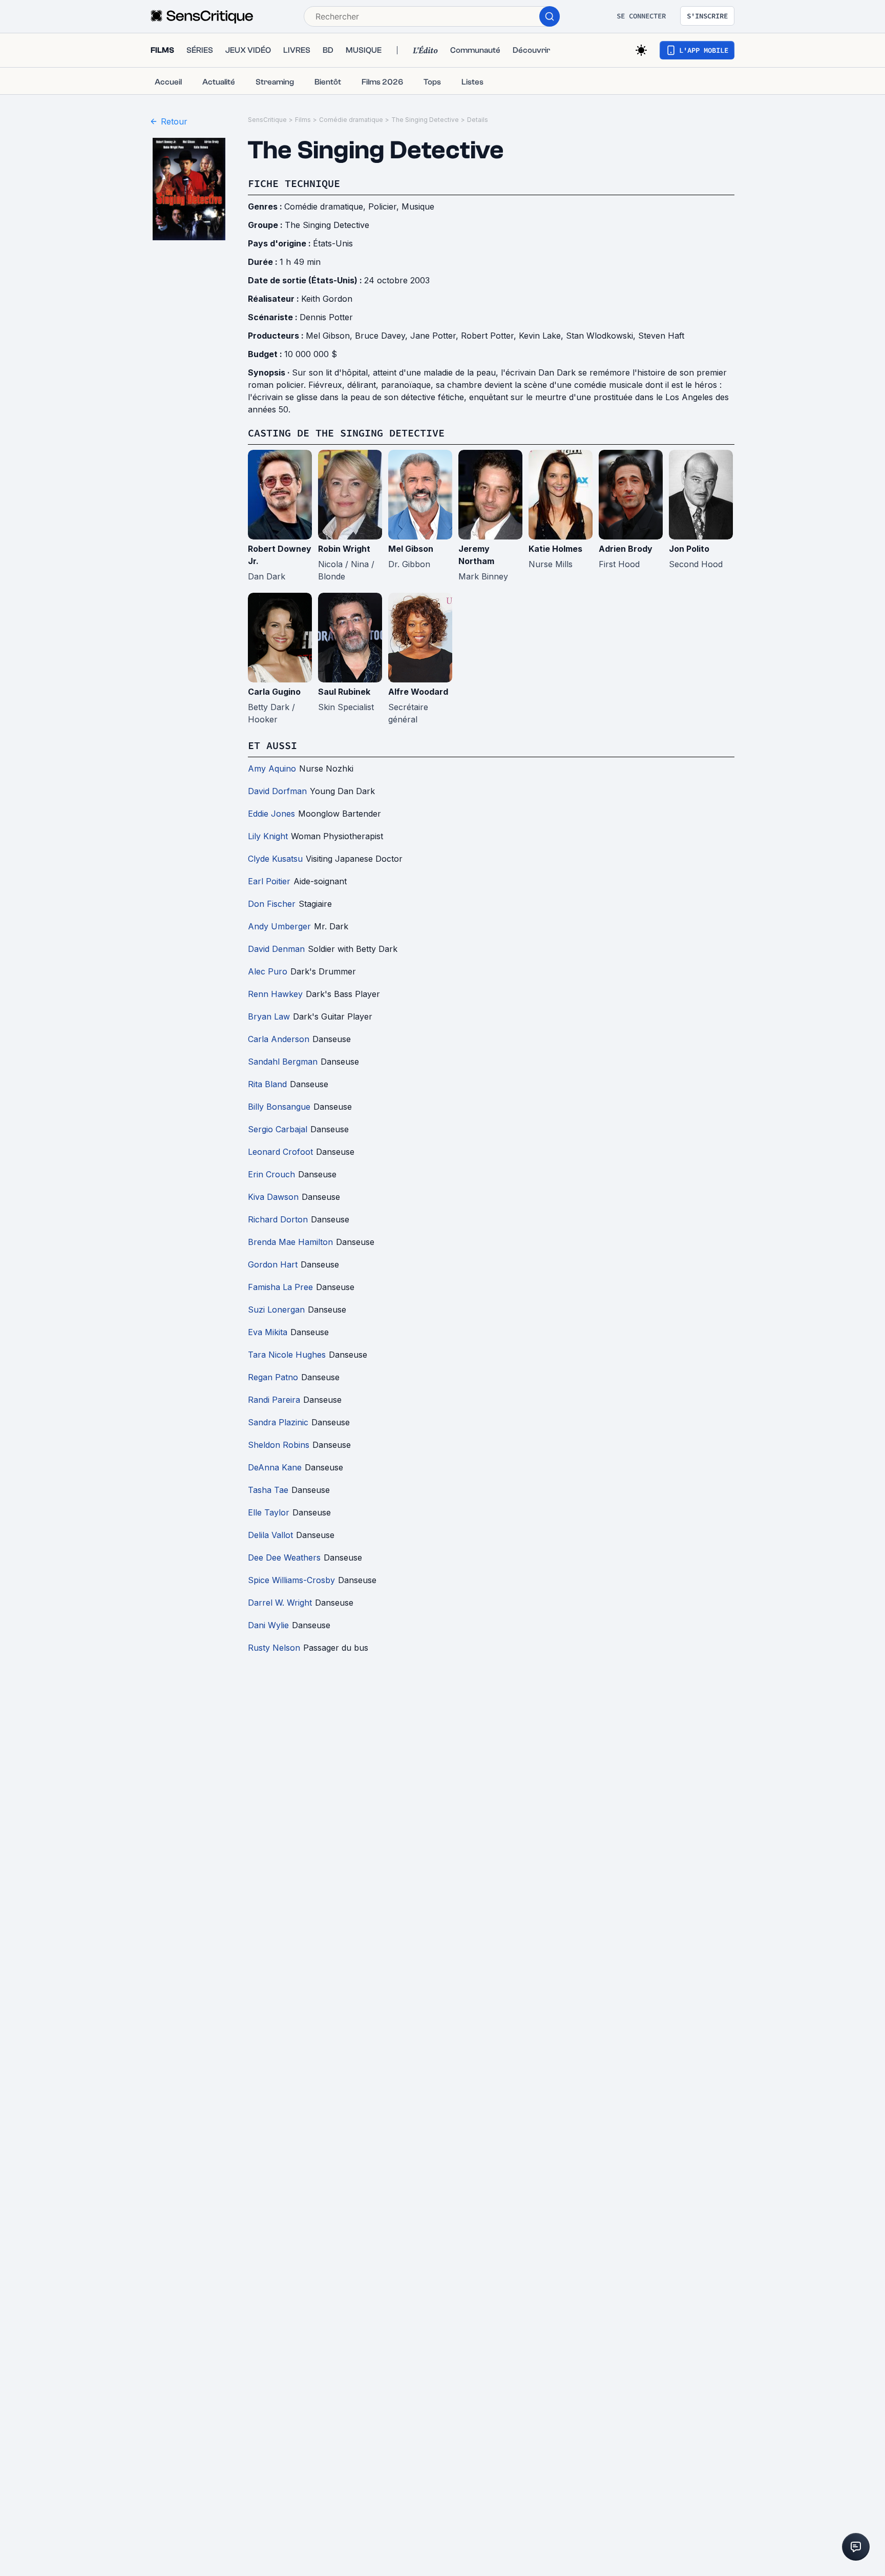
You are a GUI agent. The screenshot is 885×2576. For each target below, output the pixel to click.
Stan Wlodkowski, (602, 336)
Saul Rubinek (344, 692)
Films (303, 120)
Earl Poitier (269, 881)
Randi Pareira (274, 1400)
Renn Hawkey (275, 994)
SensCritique (267, 120)
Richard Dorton (278, 1219)
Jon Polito (689, 549)
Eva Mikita (268, 1332)
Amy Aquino (272, 768)
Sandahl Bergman (283, 1062)
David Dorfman (277, 791)
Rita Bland (267, 1084)
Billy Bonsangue (279, 1107)
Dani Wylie (268, 1625)
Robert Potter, (490, 336)
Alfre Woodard (418, 692)
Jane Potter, (436, 336)
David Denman (276, 949)
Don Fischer (272, 904)
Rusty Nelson (274, 1648)
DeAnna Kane (275, 1467)
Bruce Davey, (383, 336)
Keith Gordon (327, 299)
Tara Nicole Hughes (287, 1355)
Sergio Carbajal (278, 1129)
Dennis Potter (326, 317)
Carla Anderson (279, 1039)
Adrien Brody (626, 549)
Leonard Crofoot (280, 1152)
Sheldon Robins (279, 1445)
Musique (418, 206)
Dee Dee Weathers (284, 1557)
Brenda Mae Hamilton (290, 1242)
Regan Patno (273, 1377)
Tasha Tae (268, 1490)
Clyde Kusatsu (275, 859)
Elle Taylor (269, 1512)
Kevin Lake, (542, 336)
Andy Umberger (279, 926)
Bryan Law (269, 1016)
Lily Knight (268, 836)
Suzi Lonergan (276, 1310)
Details (478, 120)
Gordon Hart (273, 1264)
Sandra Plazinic (278, 1422)
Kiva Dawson (273, 1197)
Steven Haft (661, 336)
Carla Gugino (274, 692)
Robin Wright (344, 549)
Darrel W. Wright (280, 1603)
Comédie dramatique (351, 120)
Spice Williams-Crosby (291, 1580)
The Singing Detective (425, 120)
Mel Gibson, (330, 336)
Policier (382, 206)
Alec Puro (268, 971)
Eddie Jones (271, 814)
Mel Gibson (411, 549)
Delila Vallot (270, 1535)
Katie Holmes (555, 549)
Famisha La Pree (280, 1287)
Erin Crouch (271, 1174)
